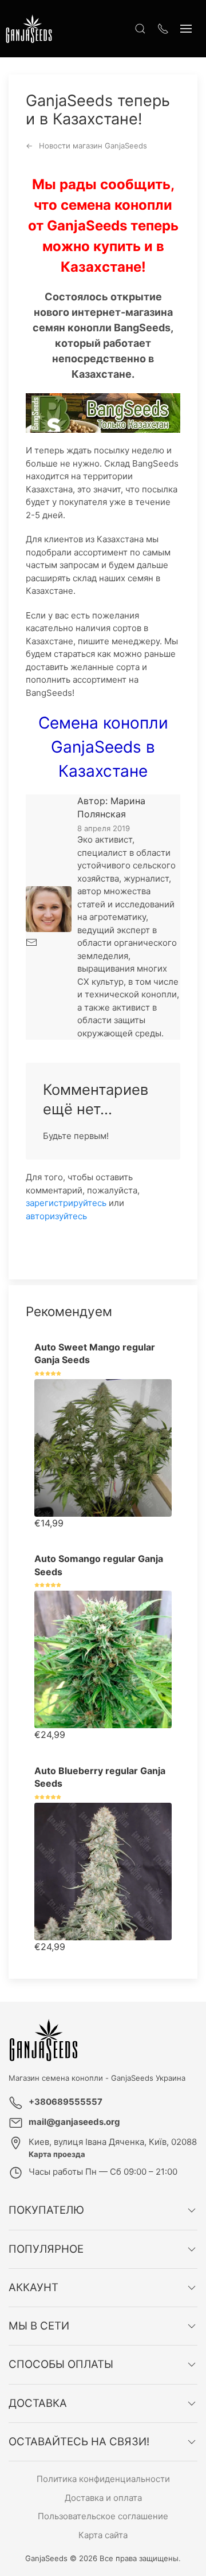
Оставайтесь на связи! (79, 2442)
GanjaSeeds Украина (148, 2078)
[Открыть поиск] (140, 29)
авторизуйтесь (56, 1216)
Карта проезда (57, 2154)
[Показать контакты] (163, 29)
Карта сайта (103, 2535)
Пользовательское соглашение (103, 2516)
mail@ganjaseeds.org (74, 2122)
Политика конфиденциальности (103, 2479)
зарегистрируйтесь (66, 1203)
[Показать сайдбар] (186, 29)
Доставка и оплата (103, 2498)
